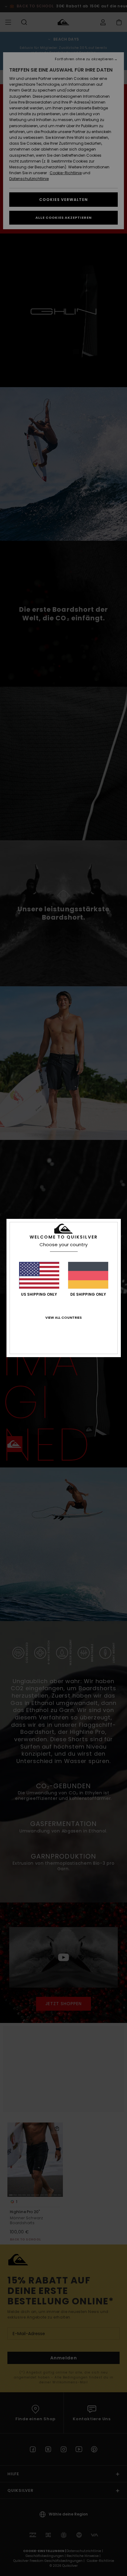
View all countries (63, 1317)
